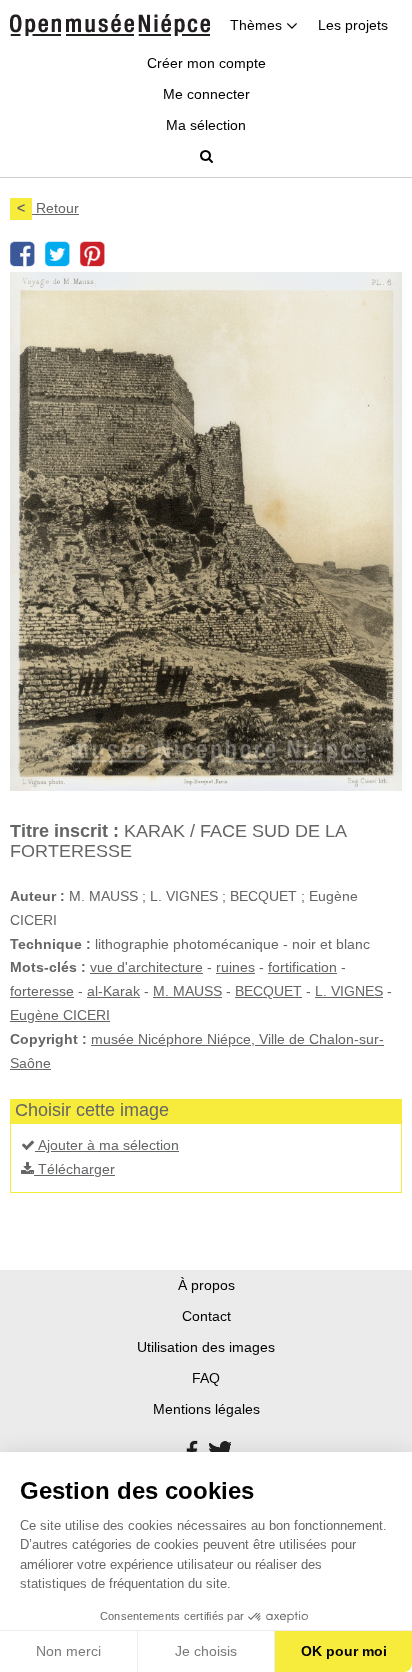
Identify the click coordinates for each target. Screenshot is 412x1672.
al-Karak (113, 991)
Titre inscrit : (64, 831)
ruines (235, 967)
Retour (48, 208)
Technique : (50, 944)
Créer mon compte (206, 63)
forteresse (42, 991)
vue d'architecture (146, 967)
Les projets (353, 25)
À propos (206, 1285)
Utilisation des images (206, 1347)
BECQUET (268, 991)
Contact (206, 1316)
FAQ (206, 1378)
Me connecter (206, 94)
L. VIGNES (349, 991)
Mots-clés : (48, 967)
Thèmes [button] (258, 25)
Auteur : (37, 896)
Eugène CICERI (60, 1015)
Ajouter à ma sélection (107, 1145)
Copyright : (48, 1039)
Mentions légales (206, 1409)
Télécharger (74, 1169)
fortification (302, 967)
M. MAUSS (187, 991)
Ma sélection (206, 125)
